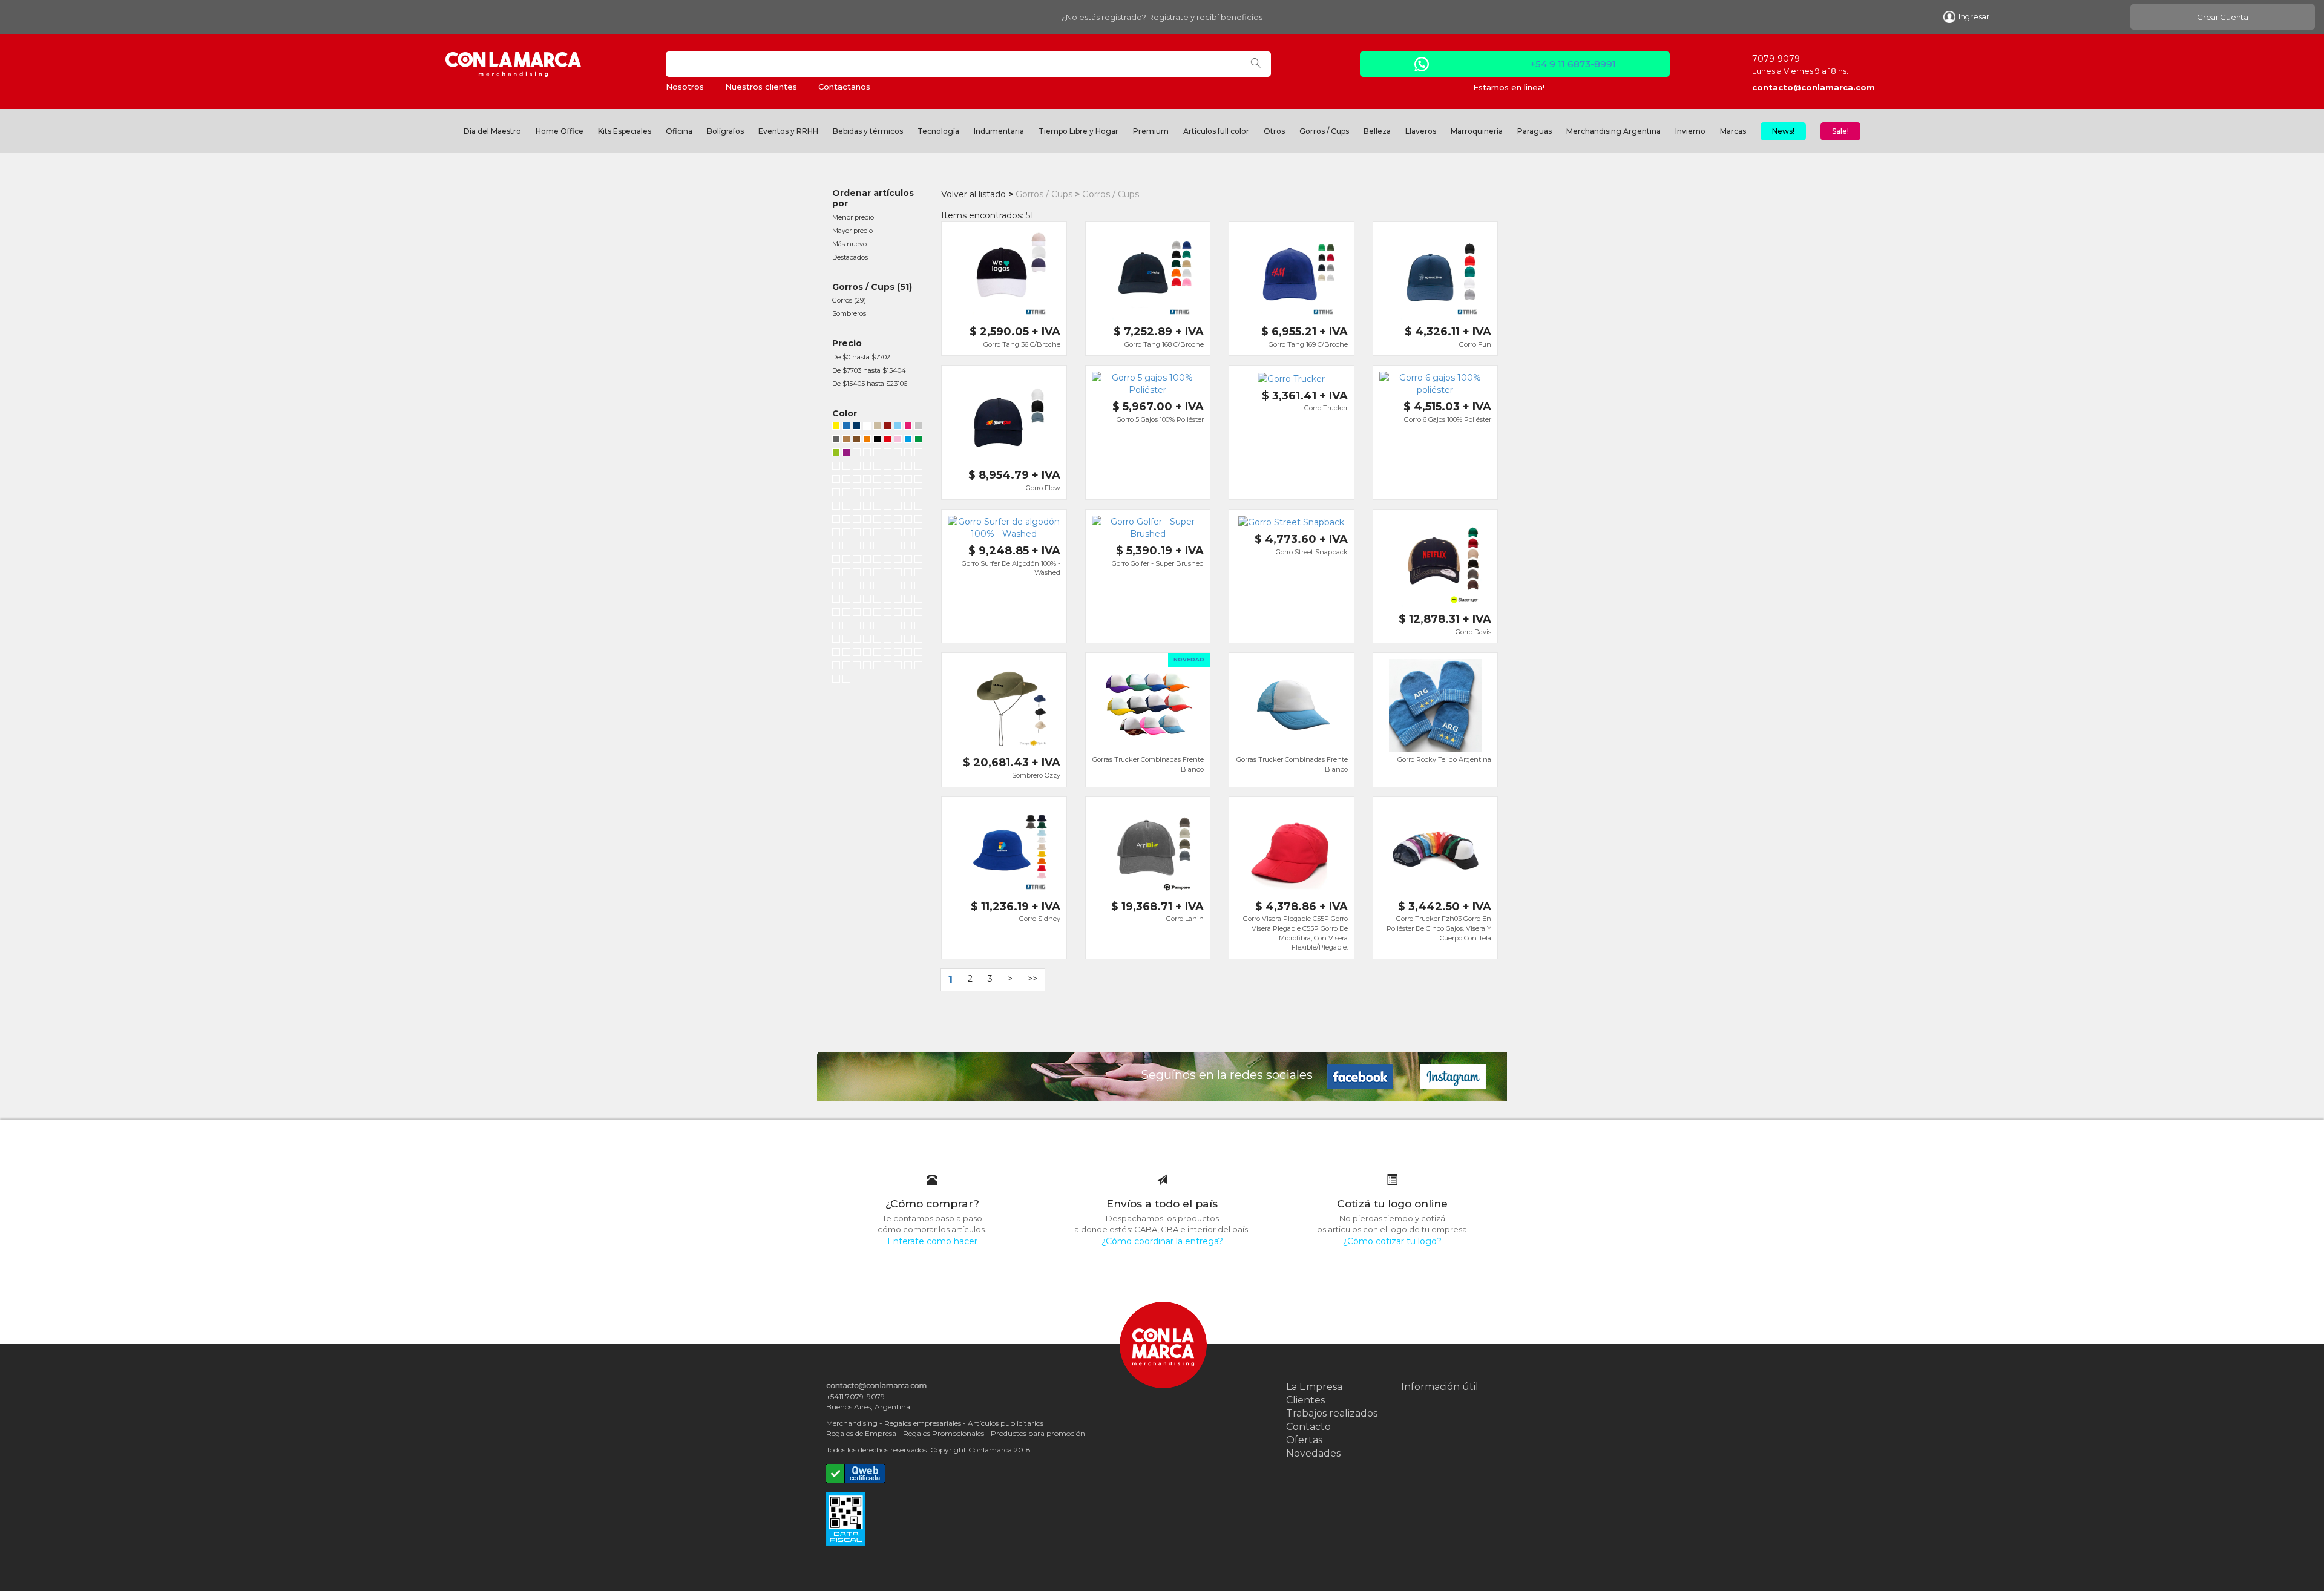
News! (1783, 131)
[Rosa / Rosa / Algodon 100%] (877, 481)
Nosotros (685, 87)
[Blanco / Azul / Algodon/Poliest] (846, 520)
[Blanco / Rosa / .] (918, 494)
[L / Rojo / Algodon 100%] (867, 654)
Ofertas (1304, 1440)
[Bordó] (908, 667)
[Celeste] (898, 427)
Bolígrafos (725, 131)
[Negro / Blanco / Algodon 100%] (877, 454)
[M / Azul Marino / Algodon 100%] (867, 640)
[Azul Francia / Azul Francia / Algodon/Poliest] (857, 600)
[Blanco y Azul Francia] (908, 574)
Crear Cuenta (2223, 17)
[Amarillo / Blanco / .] (908, 494)
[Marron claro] (846, 441)
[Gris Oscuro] (918, 560)
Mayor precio (852, 231)
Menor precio (853, 217)
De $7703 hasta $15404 (869, 370)
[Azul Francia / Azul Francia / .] (918, 507)
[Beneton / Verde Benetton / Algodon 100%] (857, 481)
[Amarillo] (836, 427)
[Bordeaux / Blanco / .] (898, 494)
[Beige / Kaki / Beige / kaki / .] (898, 547)
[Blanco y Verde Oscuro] (888, 574)
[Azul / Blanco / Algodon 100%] (888, 454)
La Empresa (1314, 1387)
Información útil (1440, 1387)
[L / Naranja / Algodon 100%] (836, 654)
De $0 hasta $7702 (861, 357)
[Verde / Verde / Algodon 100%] (846, 481)
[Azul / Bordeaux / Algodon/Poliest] (877, 520)
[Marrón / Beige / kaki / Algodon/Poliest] (908, 614)
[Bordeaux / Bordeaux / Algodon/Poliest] (898, 614)
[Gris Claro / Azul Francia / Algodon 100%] (898, 454)
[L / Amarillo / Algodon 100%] (918, 640)
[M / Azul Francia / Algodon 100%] (918, 627)
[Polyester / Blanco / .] (857, 494)
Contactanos (844, 87)
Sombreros (849, 313)
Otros (1274, 131)
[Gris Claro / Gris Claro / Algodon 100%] (888, 481)
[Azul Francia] (857, 574)
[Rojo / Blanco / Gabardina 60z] (877, 534)
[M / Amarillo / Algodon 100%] (908, 627)
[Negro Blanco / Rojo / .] (888, 507)
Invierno (1690, 131)
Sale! (1840, 131)
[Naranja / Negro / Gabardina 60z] (857, 547)
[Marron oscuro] (857, 441)
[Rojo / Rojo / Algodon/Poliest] (918, 587)
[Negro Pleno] (918, 667)
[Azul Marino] (836, 574)
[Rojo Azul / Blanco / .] (908, 507)
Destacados (850, 257)
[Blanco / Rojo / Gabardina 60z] (918, 534)
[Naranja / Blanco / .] (836, 614)
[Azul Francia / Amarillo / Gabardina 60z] (867, 547)
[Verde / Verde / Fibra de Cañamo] (898, 600)
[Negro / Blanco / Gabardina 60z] (846, 547)
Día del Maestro (492, 131)
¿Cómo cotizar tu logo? (1392, 1241)
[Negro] (877, 441)
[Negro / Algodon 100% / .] (898, 654)
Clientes (1305, 1400)
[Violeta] (846, 454)
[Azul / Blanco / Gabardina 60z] (836, 547)
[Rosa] (898, 441)
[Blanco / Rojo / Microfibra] (877, 547)
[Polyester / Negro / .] (877, 494)
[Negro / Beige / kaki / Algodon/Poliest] (877, 614)
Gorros (842, 300)
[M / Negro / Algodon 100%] (857, 627)
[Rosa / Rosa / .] (888, 494)
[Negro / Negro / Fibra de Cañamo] (888, 600)
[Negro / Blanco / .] (867, 507)
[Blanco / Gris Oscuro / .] (836, 507)
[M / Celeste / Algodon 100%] (898, 627)
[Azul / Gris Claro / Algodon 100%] (898, 587)
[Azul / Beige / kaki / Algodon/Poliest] (867, 614)
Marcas (1733, 131)
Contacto (1308, 1427)
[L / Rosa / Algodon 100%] (867, 627)
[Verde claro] (846, 614)
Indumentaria (999, 131)
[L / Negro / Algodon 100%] (918, 614)
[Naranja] (867, 441)
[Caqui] (846, 680)
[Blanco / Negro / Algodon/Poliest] (857, 520)
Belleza (1377, 131)
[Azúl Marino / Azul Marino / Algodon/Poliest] (846, 600)
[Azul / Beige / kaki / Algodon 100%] (867, 454)
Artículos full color (1216, 131)
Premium (1151, 131)
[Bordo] (888, 427)
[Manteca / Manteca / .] (867, 560)
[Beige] (877, 427)
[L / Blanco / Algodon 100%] (836, 627)
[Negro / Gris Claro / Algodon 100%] (877, 587)
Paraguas (1535, 131)
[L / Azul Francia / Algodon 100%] (877, 640)
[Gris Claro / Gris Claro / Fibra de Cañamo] (877, 600)
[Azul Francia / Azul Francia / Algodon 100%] (918, 481)
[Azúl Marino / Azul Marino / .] (846, 494)
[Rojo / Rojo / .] (877, 467)
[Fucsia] (908, 427)
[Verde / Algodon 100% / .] (908, 654)
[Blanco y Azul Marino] (877, 574)
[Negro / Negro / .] (836, 467)
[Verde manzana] (836, 454)
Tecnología (938, 131)
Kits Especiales (625, 131)
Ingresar (1974, 16)
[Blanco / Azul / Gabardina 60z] (918, 520)
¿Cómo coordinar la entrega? (1162, 1241)
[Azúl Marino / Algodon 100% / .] (888, 654)
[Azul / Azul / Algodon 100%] (836, 494)
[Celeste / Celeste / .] (846, 560)
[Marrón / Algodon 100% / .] (836, 667)
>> (1032, 979)
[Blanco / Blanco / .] (857, 467)
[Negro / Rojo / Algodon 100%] (908, 454)
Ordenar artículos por (873, 198)
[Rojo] (888, 441)
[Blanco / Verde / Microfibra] (888, 547)
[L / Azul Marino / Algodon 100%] (908, 640)
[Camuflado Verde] (867, 587)
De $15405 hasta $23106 (870, 384)
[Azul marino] (857, 427)
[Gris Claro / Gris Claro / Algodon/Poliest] (908, 587)
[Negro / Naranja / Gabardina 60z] (898, 534)
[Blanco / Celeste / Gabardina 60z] (836, 534)
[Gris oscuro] (836, 441)
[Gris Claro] (908, 560)
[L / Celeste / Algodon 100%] (857, 640)
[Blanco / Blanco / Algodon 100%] (898, 467)
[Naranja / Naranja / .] (918, 547)
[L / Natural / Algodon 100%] (846, 654)
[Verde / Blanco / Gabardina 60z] (867, 534)
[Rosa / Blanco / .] (918, 600)
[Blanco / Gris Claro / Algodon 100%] (888, 587)
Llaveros (1421, 131)
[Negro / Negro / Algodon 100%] (898, 481)
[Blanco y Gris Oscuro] (836, 587)
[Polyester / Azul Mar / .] (867, 494)
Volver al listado (973, 194)
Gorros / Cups (1324, 131)
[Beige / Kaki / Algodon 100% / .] (918, 654)
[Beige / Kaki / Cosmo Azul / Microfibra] (857, 454)
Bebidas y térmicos (868, 131)
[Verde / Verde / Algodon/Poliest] (888, 614)
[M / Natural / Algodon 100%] (846, 640)
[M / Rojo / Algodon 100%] (857, 654)
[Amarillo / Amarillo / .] (908, 547)
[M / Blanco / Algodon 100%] (846, 627)
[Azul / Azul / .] (918, 454)
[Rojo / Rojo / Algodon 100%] (836, 481)
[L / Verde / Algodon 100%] (877, 654)
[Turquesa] (908, 441)
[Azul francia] (846, 427)
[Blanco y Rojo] (867, 574)
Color (845, 413)
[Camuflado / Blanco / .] (857, 507)
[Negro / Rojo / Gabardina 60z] (908, 534)
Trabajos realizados (1332, 1413)
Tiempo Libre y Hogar (1078, 131)
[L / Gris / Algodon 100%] (877, 627)
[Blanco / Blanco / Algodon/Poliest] (836, 600)
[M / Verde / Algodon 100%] (888, 640)
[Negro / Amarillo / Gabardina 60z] (888, 534)
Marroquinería (1477, 131)
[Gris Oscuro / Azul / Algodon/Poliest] (888, 520)
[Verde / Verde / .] (867, 467)
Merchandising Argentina (1613, 131)
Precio (847, 343)
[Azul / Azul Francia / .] (888, 467)
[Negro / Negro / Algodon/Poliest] (867, 520)
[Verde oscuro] (846, 574)
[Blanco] (867, 427)
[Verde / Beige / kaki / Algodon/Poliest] (908, 520)
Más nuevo (849, 244)
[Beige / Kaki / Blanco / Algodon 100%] (908, 467)
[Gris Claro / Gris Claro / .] (846, 467)
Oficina (679, 131)
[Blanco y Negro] (898, 574)
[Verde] (918, 441)
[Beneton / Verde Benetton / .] (857, 560)
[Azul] (846, 667)
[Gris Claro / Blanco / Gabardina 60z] (846, 534)
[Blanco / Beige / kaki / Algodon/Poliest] (898, 520)
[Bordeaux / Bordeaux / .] (836, 560)
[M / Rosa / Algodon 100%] (836, 640)
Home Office (560, 131)
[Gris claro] (918, 427)
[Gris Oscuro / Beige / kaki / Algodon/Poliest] (857, 614)
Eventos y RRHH (788, 131)
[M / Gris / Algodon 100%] (888, 627)
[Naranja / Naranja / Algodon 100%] (867, 481)
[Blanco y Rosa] (918, 574)
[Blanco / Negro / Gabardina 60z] (857, 534)
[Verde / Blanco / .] (877, 507)
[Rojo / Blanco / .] (846, 507)
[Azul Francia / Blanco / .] (836, 520)
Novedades (1313, 1453)
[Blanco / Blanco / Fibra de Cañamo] (867, 600)
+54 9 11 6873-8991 (1573, 64)
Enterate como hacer (932, 1241)
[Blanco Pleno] (836, 680)
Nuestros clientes (761, 87)
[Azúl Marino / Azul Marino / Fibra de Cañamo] (908, 600)
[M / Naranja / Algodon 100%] (898, 640)
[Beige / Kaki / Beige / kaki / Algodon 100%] (918, 467)
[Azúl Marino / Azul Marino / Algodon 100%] (908, 481)
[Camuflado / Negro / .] (898, 507)
